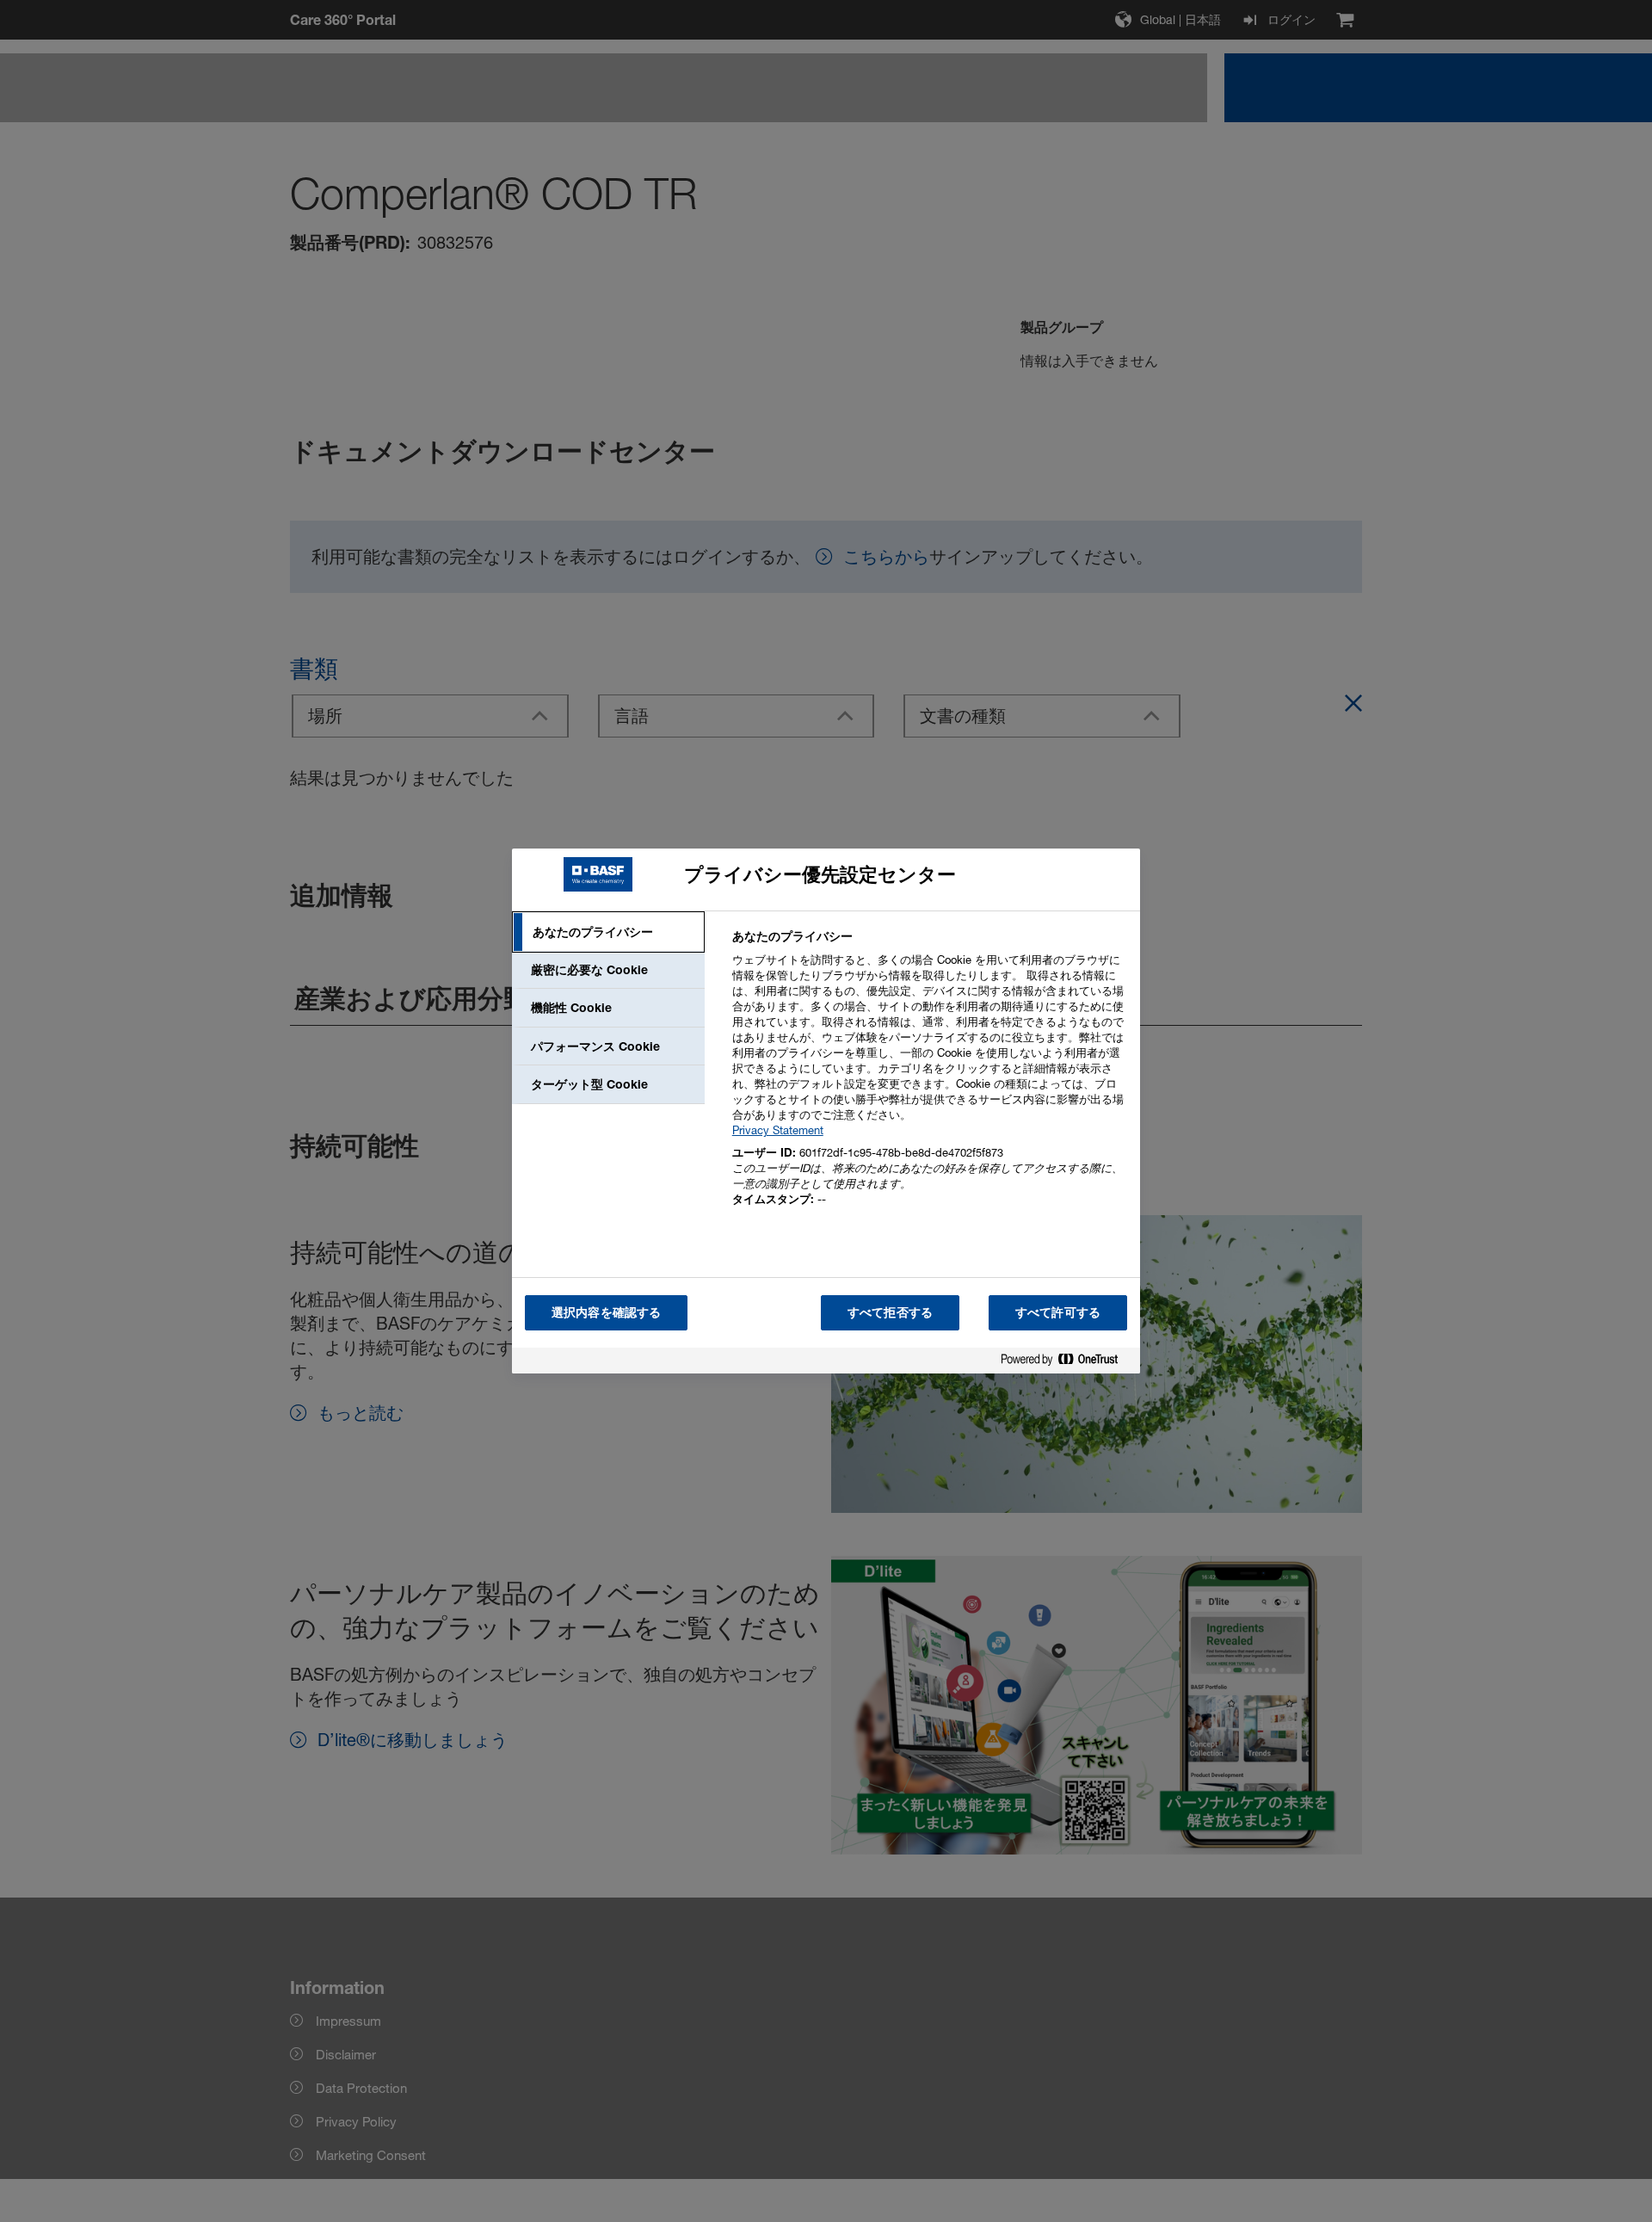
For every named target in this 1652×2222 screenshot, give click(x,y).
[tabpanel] (929, 1078)
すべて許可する (1058, 1312)
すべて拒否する (890, 1312)
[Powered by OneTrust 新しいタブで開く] (1066, 1363)
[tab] (608, 932)
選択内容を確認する (606, 1312)
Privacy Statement (778, 1130)
